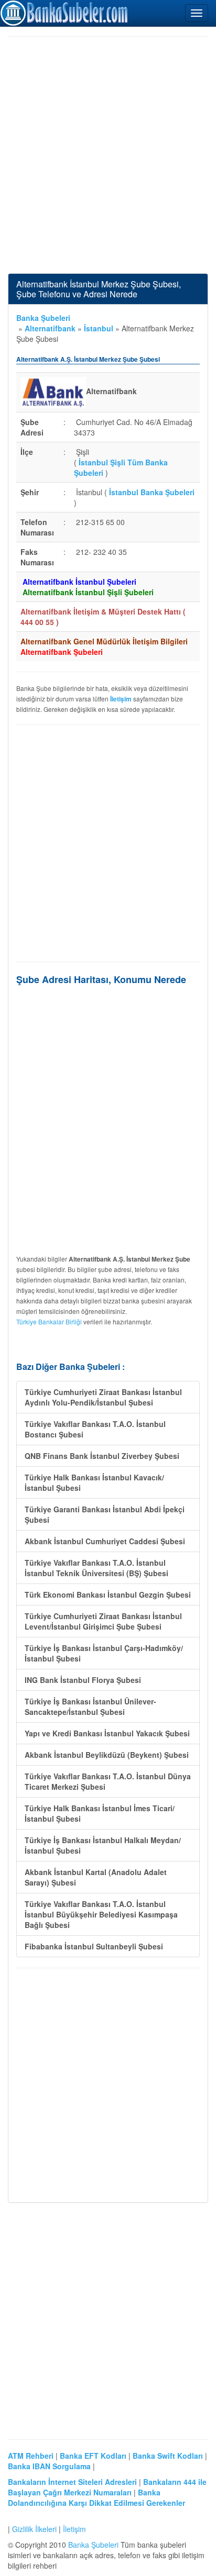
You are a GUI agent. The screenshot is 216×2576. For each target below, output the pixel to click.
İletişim (74, 2529)
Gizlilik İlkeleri (34, 2529)
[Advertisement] (108, 155)
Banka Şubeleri (43, 318)
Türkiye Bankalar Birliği (49, 1322)
